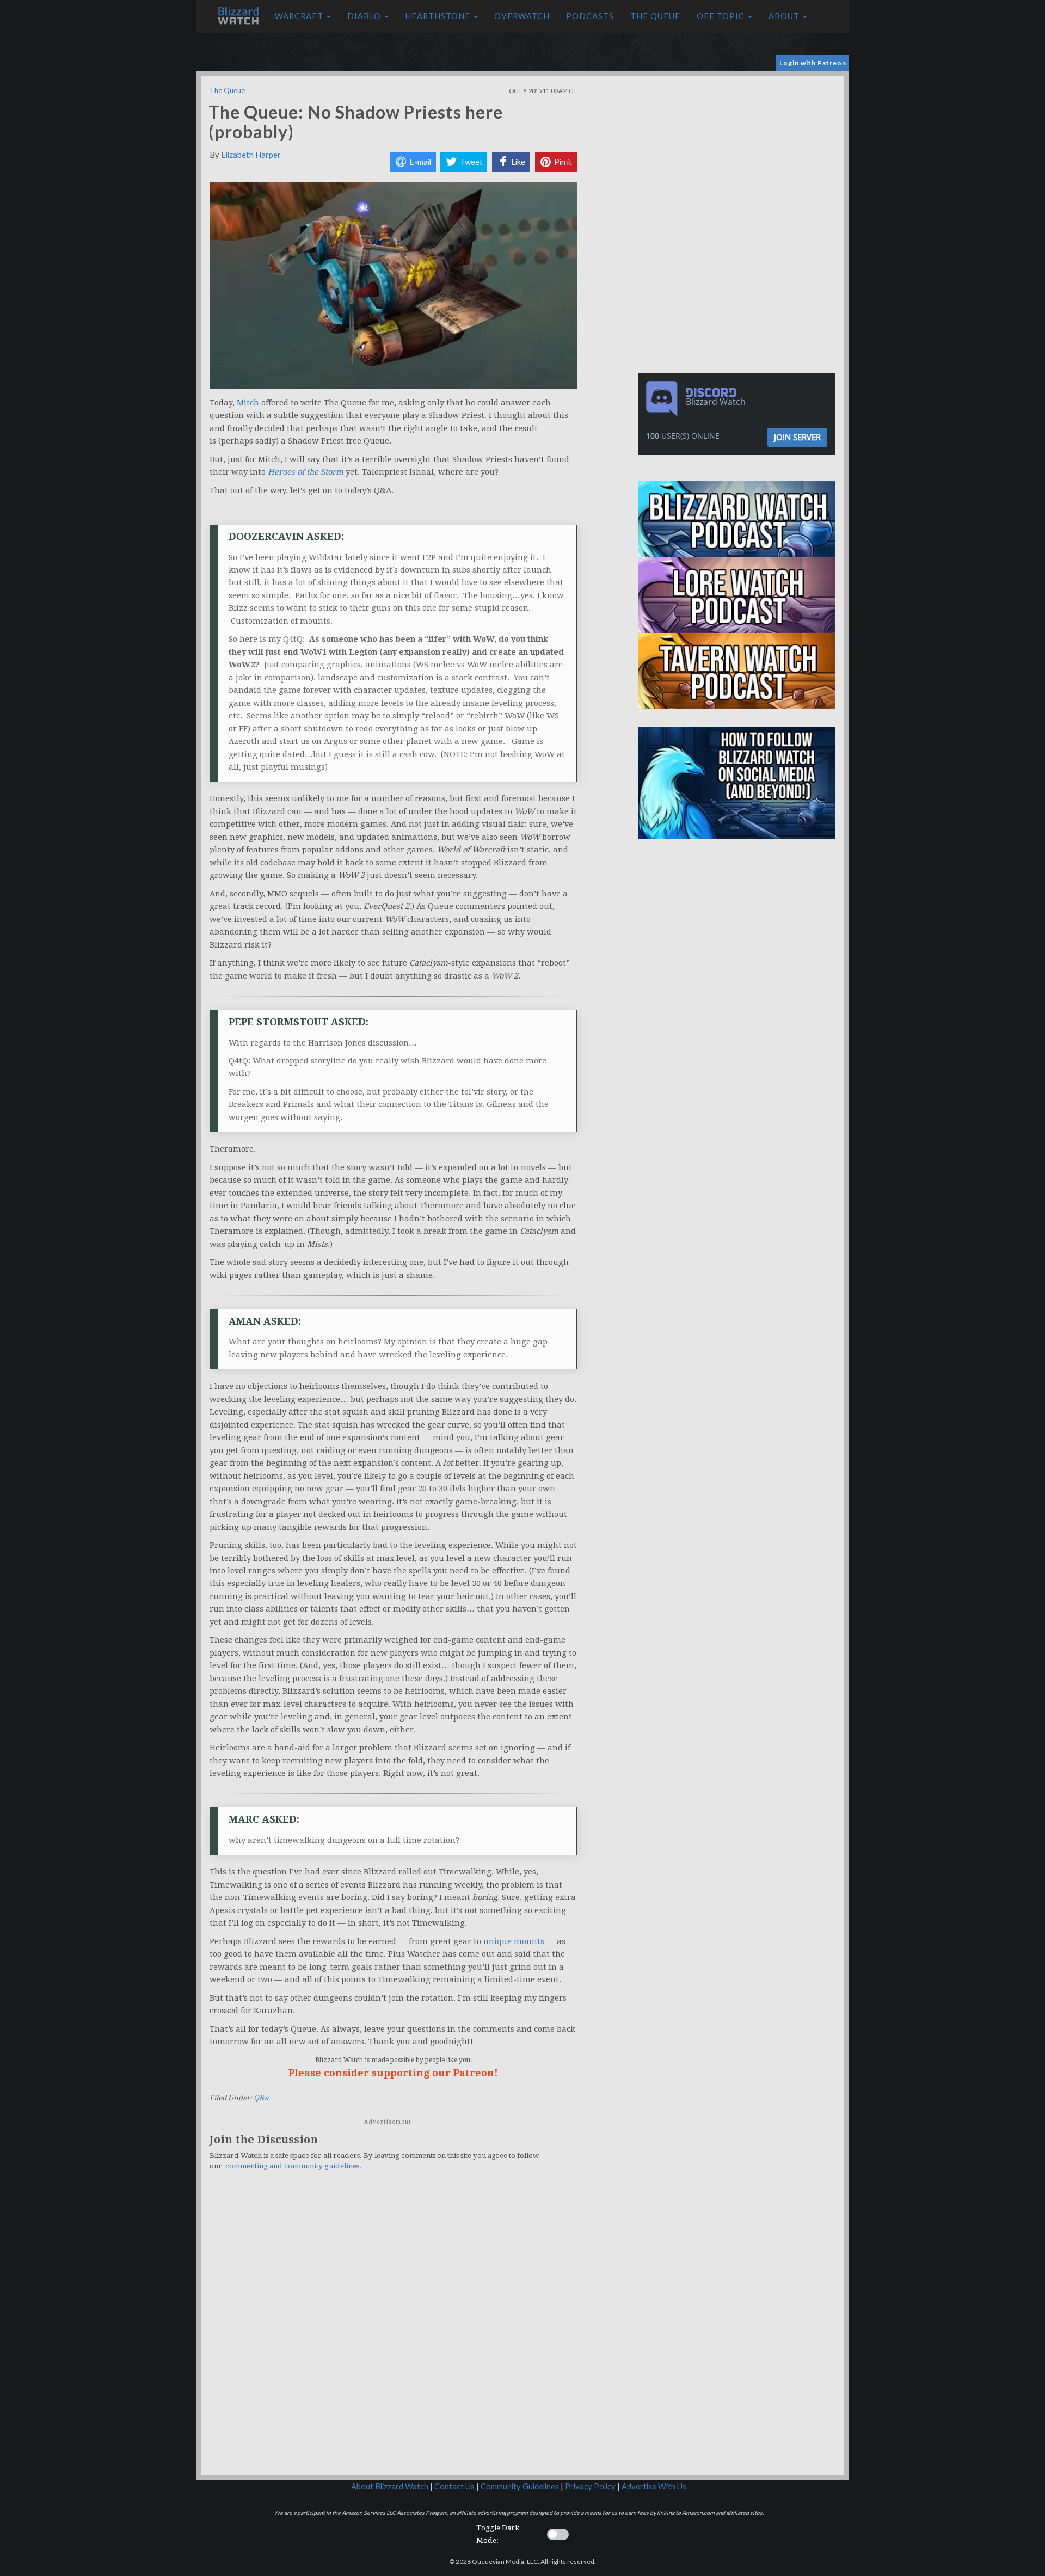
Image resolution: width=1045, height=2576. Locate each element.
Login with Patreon (813, 63)
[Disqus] (393, 2329)
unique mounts (514, 1941)
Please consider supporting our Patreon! (393, 2073)
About (785, 16)
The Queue (655, 16)
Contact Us (454, 2486)
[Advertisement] (739, 152)
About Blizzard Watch (390, 2486)
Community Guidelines (520, 2486)
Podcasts (590, 16)
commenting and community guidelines (292, 2166)
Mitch (248, 403)
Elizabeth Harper (251, 155)
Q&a (261, 2098)
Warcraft (300, 16)
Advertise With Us (654, 2486)
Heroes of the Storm (306, 472)
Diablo (365, 16)
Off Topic (722, 16)
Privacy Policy (590, 2486)
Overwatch (522, 16)
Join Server (797, 437)
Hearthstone (439, 16)
